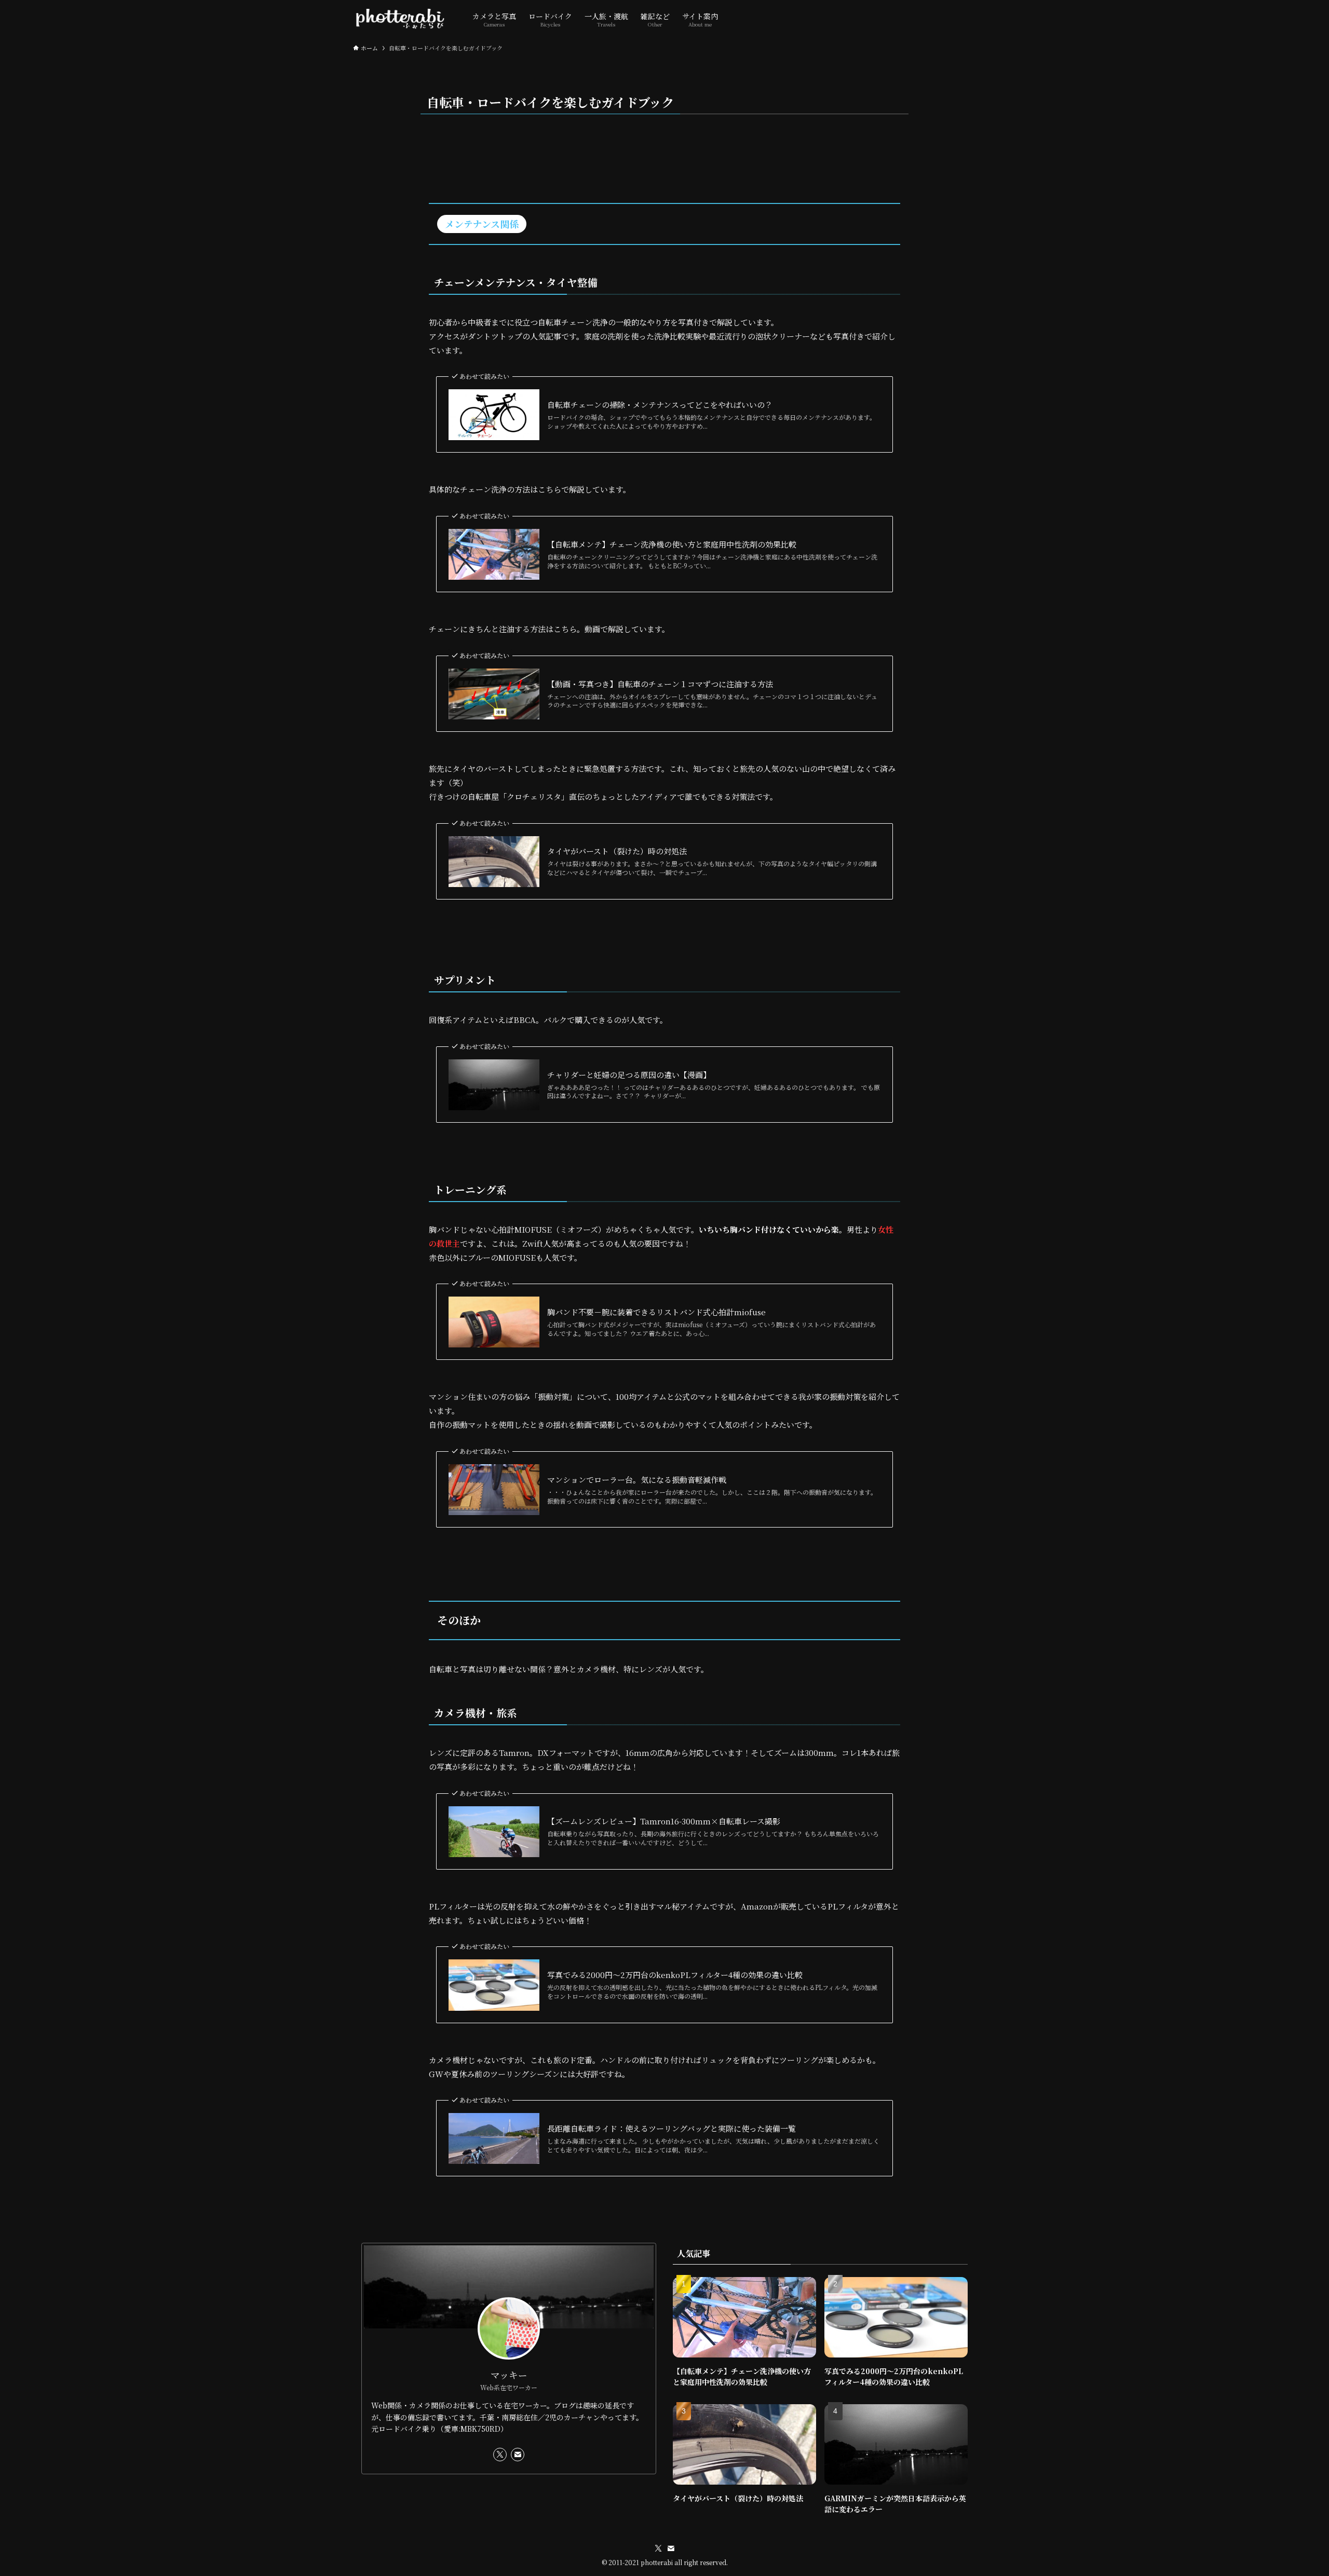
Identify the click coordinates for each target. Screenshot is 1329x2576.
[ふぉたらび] (399, 19)
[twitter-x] (500, 2455)
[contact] (518, 2455)
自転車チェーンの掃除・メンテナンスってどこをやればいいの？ (660, 405)
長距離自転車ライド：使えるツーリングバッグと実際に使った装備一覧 (672, 2128)
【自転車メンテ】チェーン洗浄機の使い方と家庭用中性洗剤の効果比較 (672, 544)
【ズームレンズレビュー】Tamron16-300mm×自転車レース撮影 (664, 1821)
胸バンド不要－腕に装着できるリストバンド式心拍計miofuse (656, 1312)
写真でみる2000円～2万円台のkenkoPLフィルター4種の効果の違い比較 (675, 1975)
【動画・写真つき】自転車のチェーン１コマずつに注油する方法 (660, 684)
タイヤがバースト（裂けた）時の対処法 (617, 851)
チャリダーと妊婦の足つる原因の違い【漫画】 (629, 1075)
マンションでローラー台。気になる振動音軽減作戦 (637, 1480)
